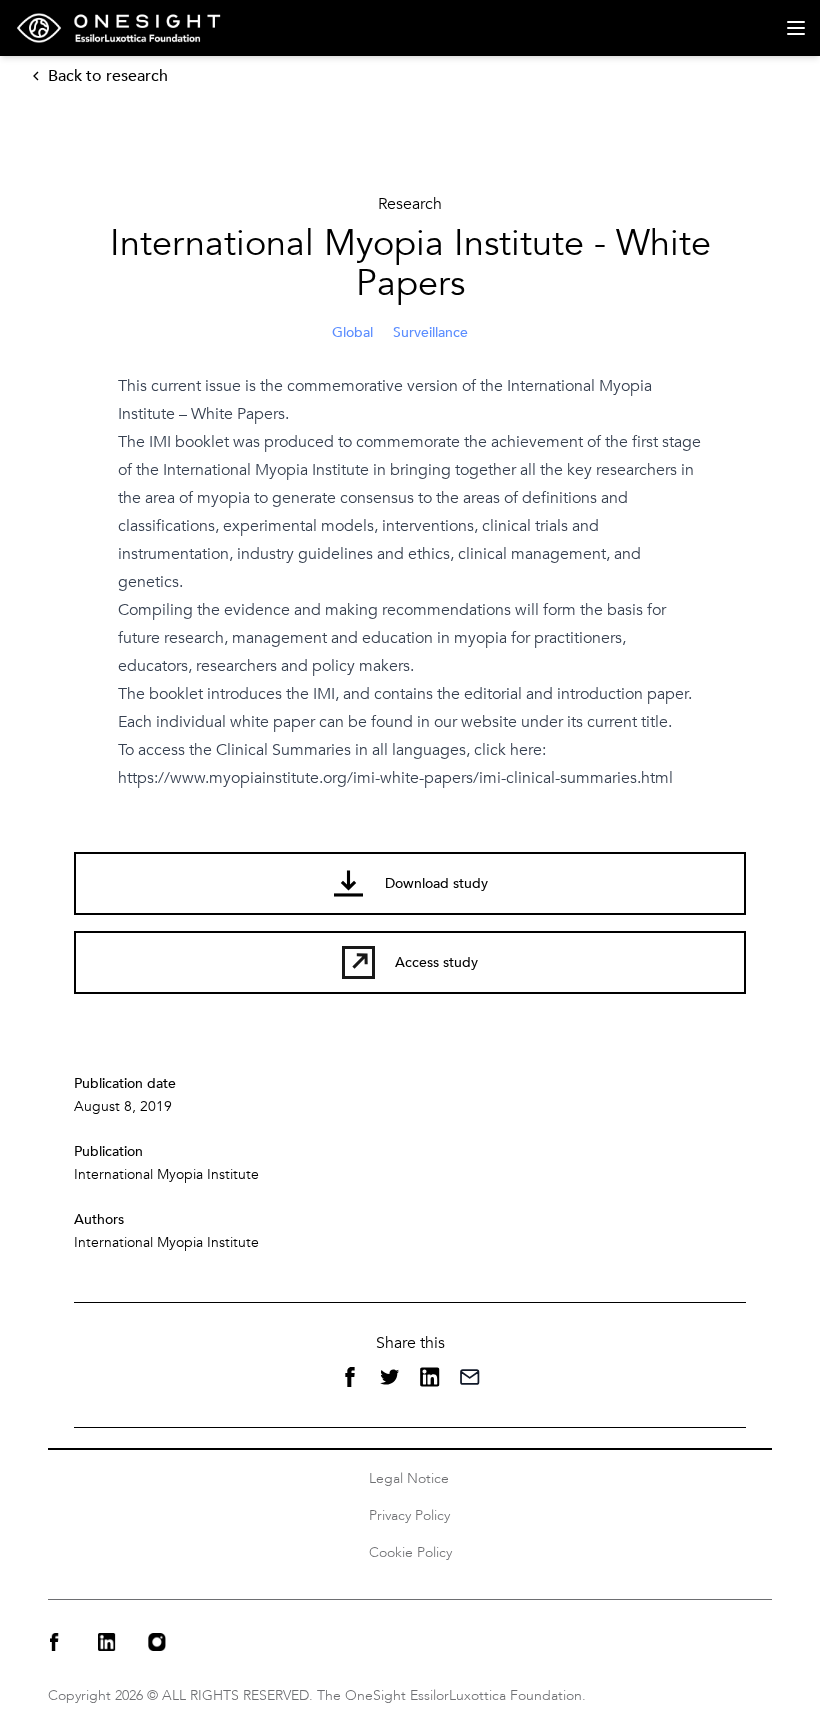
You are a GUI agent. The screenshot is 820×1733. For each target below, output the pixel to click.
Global (352, 332)
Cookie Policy (410, 1552)
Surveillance (430, 332)
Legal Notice (409, 1478)
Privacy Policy (409, 1515)
